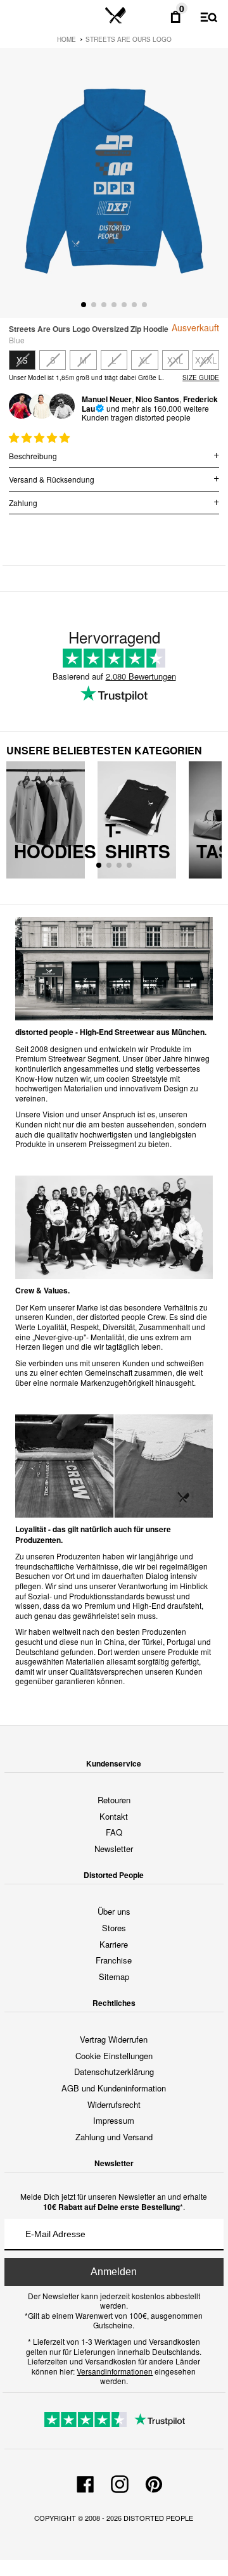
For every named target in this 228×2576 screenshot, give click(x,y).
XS (22, 360)
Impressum (114, 2120)
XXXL (206, 360)
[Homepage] (116, 16)
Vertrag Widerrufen (114, 2039)
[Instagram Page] (120, 2482)
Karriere (114, 1944)
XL (144, 360)
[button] (41, 437)
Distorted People (158, 2518)
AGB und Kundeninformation (114, 2088)
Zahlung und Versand (114, 2137)
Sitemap (114, 1976)
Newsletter (114, 1849)
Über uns (114, 1911)
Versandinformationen (115, 2371)
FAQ (114, 1832)
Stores (114, 1928)
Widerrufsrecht (114, 2104)
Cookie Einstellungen (114, 2056)
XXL (175, 360)
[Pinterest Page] (154, 2482)
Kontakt (114, 1816)
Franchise (114, 1960)
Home (66, 39)
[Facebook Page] (85, 2482)
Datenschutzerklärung (114, 2072)
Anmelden (114, 2272)
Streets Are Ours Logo (129, 39)
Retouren (114, 1800)
